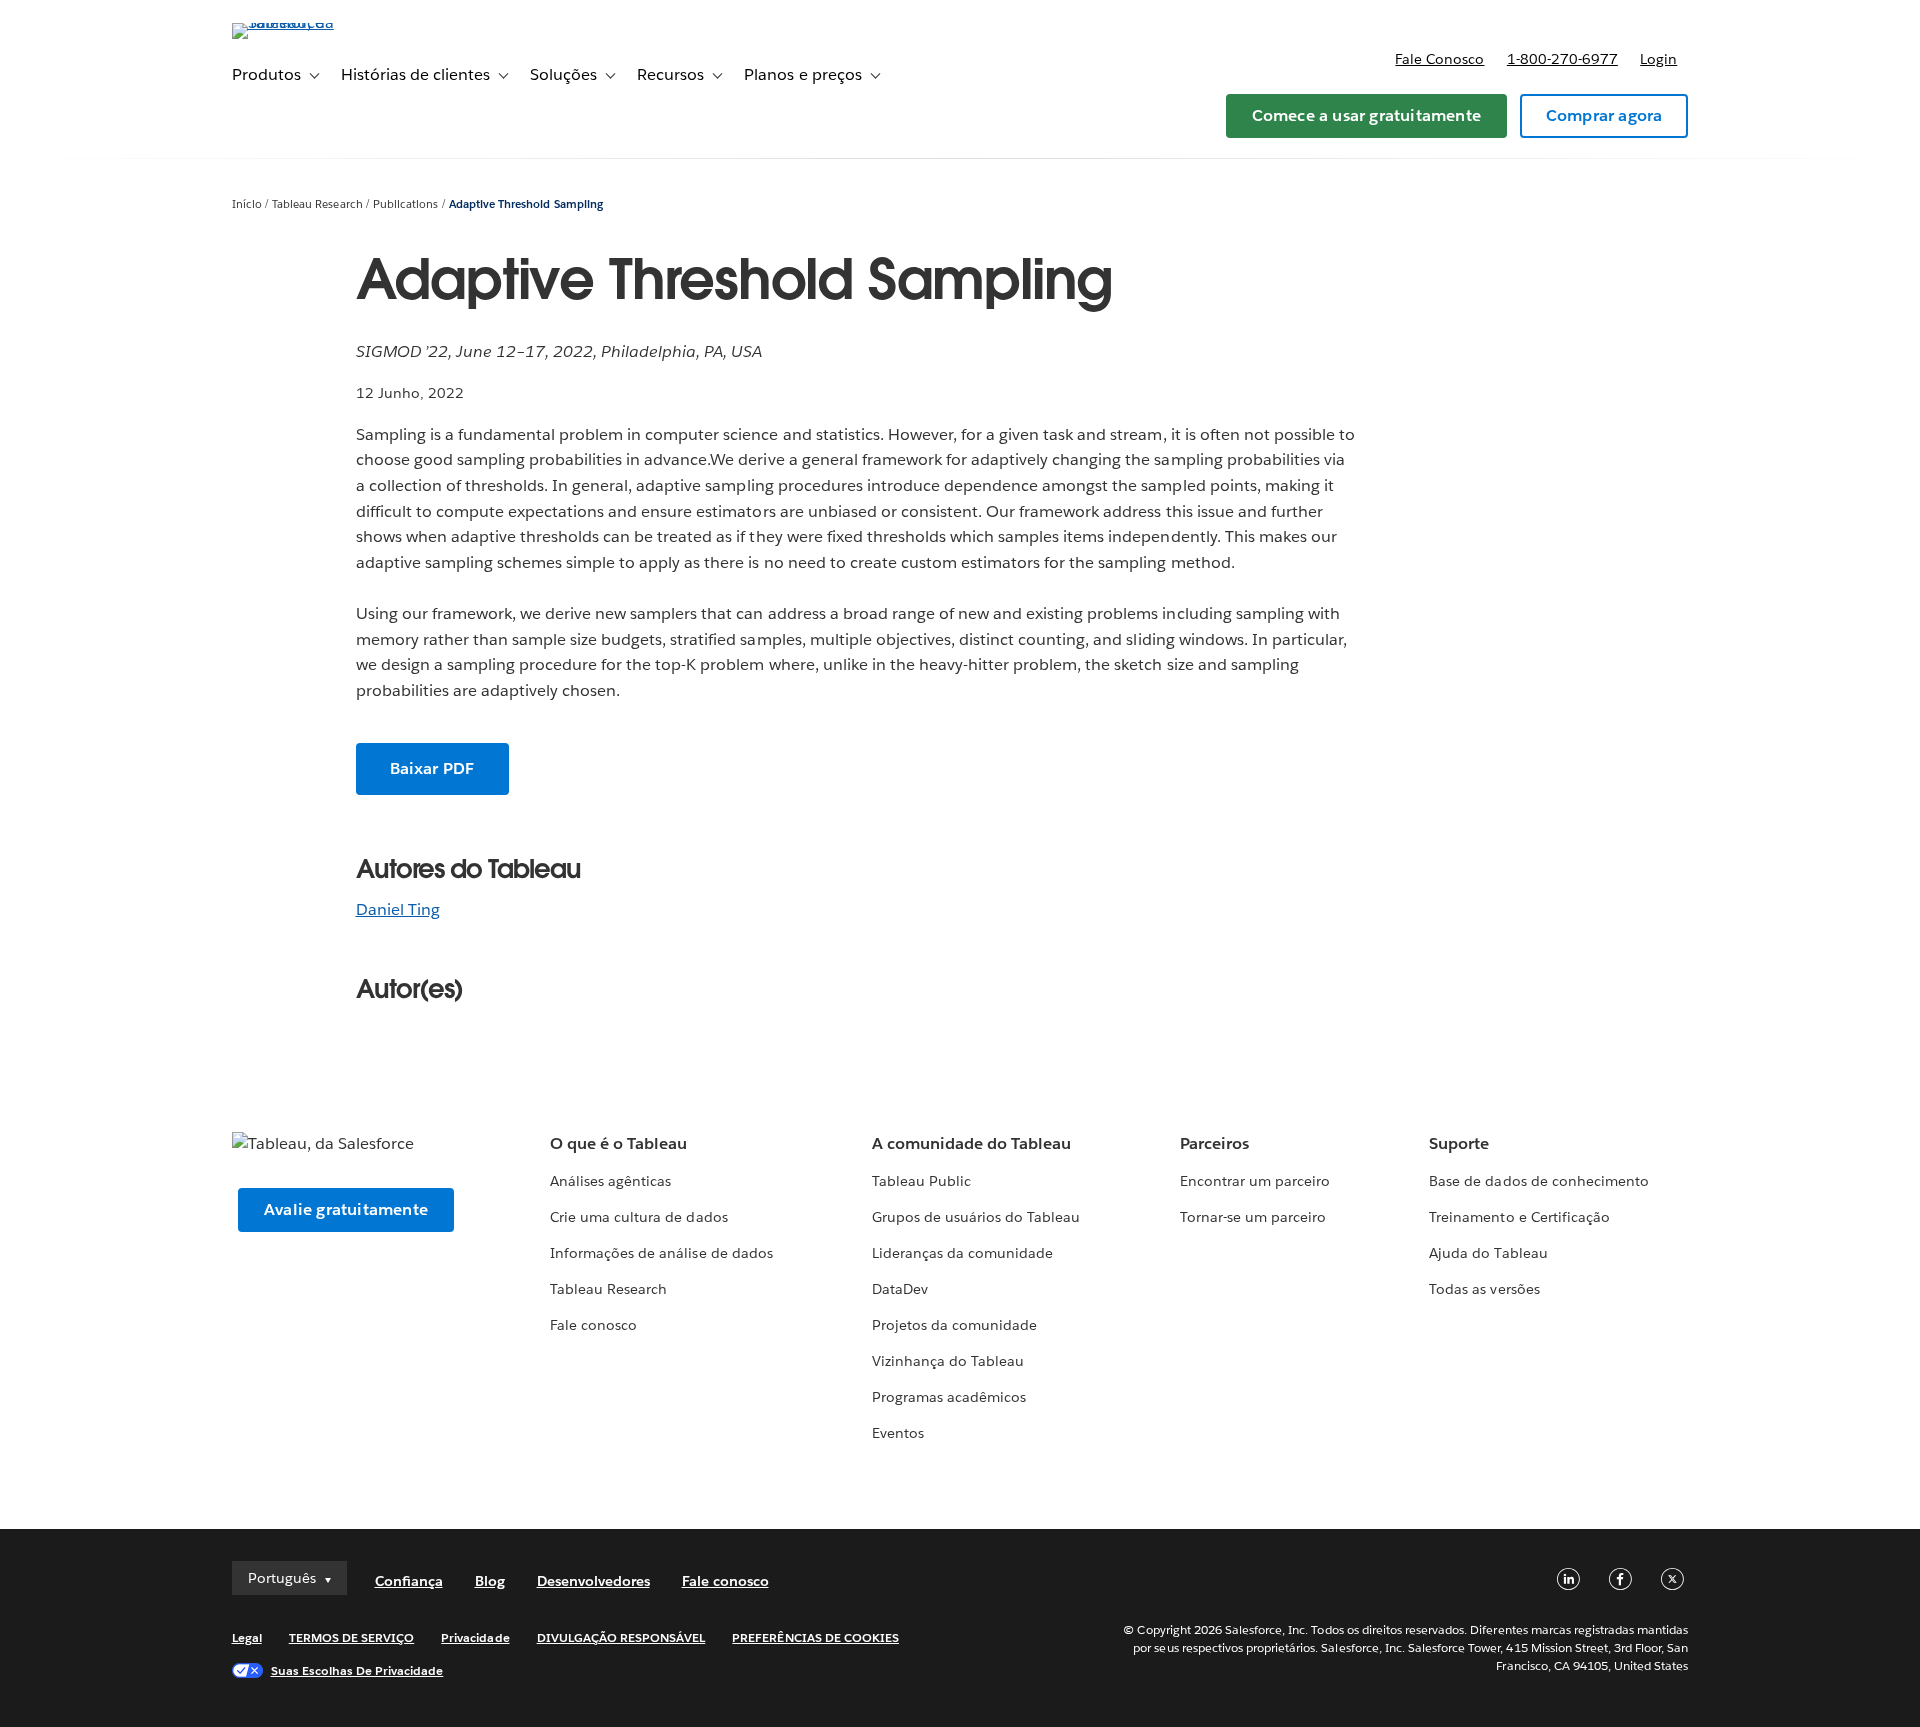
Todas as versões (1484, 1289)
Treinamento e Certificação (1519, 1217)
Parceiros (1214, 1143)
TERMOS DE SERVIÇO (352, 1637)
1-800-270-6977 (1562, 59)
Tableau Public (921, 1181)
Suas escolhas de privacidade (357, 1670)
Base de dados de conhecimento (1539, 1181)
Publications (405, 204)
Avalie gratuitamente (346, 1209)
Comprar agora (1604, 115)
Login (1658, 59)
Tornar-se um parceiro (1253, 1217)
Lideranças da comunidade (962, 1253)
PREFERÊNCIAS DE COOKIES (815, 1637)
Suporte (1459, 1143)
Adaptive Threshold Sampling (526, 204)
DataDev (900, 1289)
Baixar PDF (432, 768)
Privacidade (475, 1637)
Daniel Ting (398, 909)
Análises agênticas (610, 1181)
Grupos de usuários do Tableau (976, 1217)
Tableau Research (317, 204)
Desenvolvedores (593, 1581)
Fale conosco (1439, 59)
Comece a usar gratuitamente (1366, 115)
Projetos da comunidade (954, 1325)
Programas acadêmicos (949, 1397)
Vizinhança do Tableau (948, 1361)
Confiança (409, 1581)
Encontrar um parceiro (1255, 1181)
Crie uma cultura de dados (638, 1217)
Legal (247, 1637)
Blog (490, 1581)
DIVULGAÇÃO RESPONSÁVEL (621, 1637)
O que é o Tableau (618, 1143)
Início (247, 204)
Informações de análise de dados (661, 1253)
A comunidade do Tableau (971, 1143)
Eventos (898, 1433)
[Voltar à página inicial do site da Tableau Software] (317, 22)
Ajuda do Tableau (1488, 1253)
